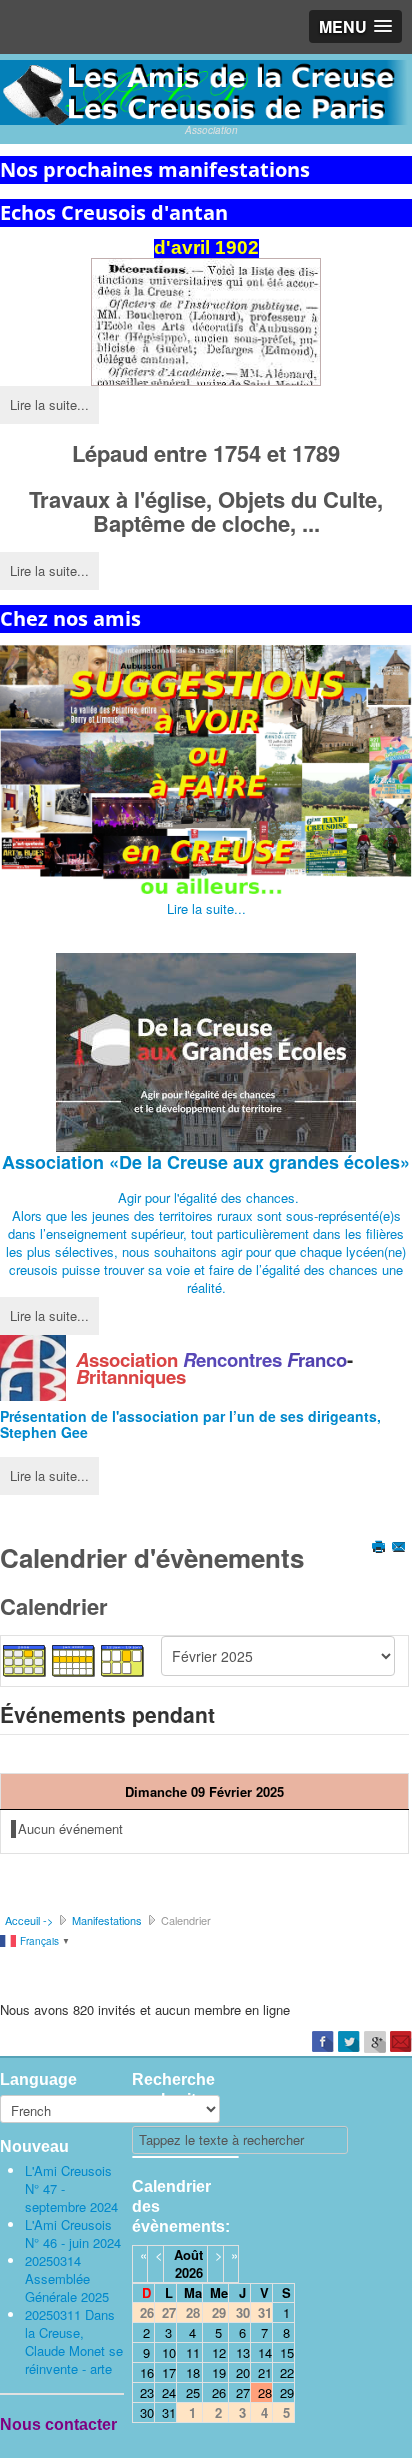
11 (193, 2352)
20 (243, 2372)
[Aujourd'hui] (123, 1658)
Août (188, 2254)
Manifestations (107, 1920)
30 (147, 2412)
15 (287, 2352)
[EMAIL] (400, 1548)
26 (219, 2392)
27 (243, 2392)
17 (169, 2372)
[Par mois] (25, 1658)
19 (219, 2372)
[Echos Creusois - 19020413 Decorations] (206, 322)
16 (147, 2372)
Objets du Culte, (300, 499)
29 (287, 2392)
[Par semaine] (74, 1658)
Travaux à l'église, (123, 499)
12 (219, 2352)
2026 (189, 2272)
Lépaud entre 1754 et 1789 (206, 453)
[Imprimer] (380, 1548)
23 (147, 2392)
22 (287, 2372)
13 (243, 2352)
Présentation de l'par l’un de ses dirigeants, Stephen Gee (190, 1424)
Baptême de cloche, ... (206, 523)
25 (193, 2392)
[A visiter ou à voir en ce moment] (206, 772)
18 (193, 2372)
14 (265, 2352)
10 (169, 2352)
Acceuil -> (29, 1920)
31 (169, 2412)
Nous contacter (58, 2424)
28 (265, 2392)
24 (169, 2392)
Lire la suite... (49, 404)
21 (265, 2372)
